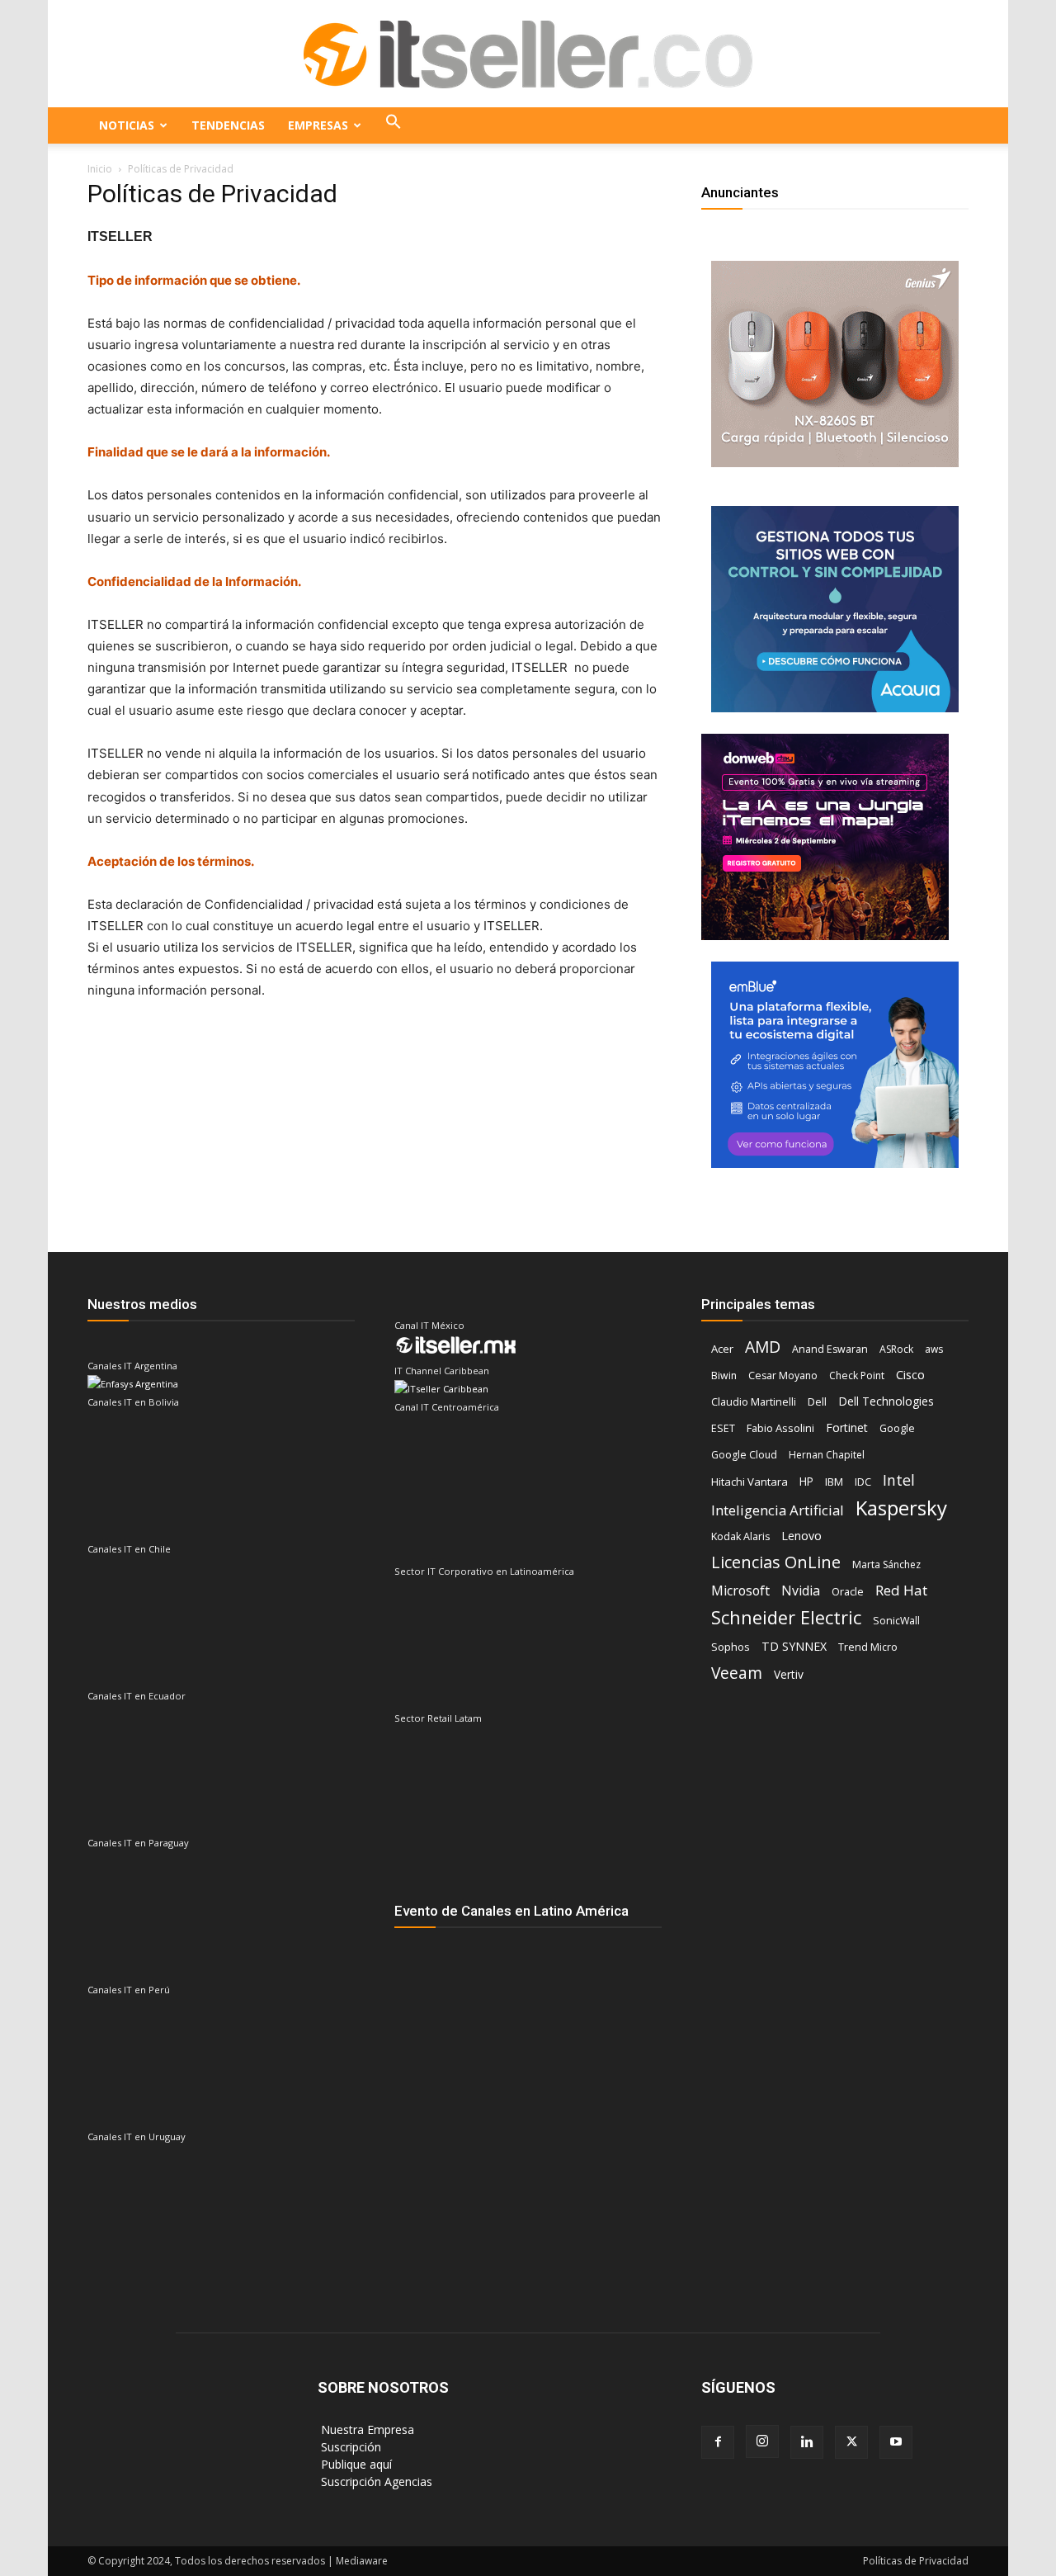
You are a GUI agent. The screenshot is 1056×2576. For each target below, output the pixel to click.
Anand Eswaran (830, 1349)
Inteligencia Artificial (778, 1510)
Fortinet (847, 1427)
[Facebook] (718, 2442)
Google (897, 1428)
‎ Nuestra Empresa (366, 2429)
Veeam (737, 1673)
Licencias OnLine (776, 1562)
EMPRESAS (318, 125)
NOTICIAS (127, 125)
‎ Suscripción (349, 2447)
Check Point (857, 1375)
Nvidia (801, 1591)
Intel (899, 1480)
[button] (394, 125)
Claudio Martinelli (754, 1402)
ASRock (896, 1349)
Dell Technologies (886, 1401)
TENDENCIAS (228, 125)
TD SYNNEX (794, 1646)
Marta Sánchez (886, 1565)
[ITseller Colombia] (528, 54)
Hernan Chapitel (827, 1455)
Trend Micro (868, 1647)
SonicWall (896, 1621)
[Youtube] (896, 2442)
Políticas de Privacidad (916, 2561)
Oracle (848, 1591)
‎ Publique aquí (355, 2464)
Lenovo (801, 1536)
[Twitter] (851, 2442)
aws (934, 1349)
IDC (863, 1482)
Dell (817, 1401)
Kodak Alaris (740, 1536)
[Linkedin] (807, 2442)
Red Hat (901, 1590)
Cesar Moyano (783, 1375)
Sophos (731, 1647)
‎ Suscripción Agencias (375, 2481)
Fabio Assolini (780, 1428)
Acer (722, 1349)
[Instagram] (762, 2441)
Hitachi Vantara (750, 1482)
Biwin (724, 1375)
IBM (834, 1482)
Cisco (910, 1374)
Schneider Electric (786, 1617)
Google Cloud (744, 1455)
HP (806, 1482)
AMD (763, 1347)
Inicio (100, 169)
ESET (723, 1428)
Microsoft (740, 1591)
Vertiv (789, 1674)
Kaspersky (901, 1508)
